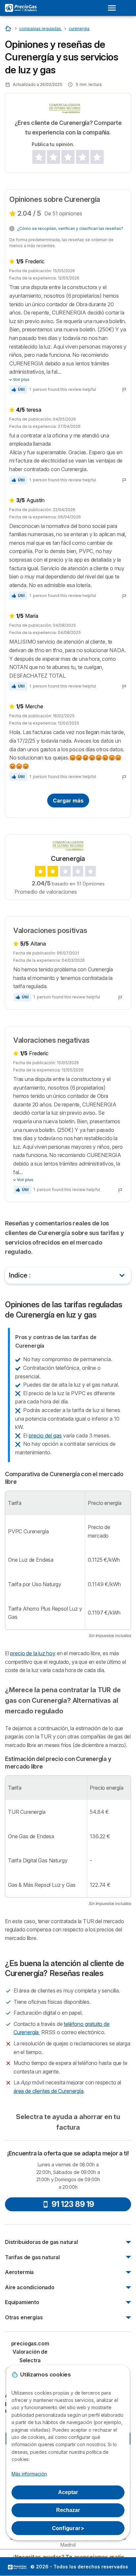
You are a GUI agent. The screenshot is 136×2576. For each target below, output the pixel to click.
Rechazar (68, 2510)
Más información (29, 2474)
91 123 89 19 (73, 2204)
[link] (30, 2364)
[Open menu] (114, 8)
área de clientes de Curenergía (49, 2091)
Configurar (68, 2528)
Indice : (20, 1275)
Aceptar (68, 2492)
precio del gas (45, 1436)
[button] (18, 390)
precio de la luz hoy (33, 1653)
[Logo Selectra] (21, 8)
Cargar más (68, 801)
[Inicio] (9, 28)
